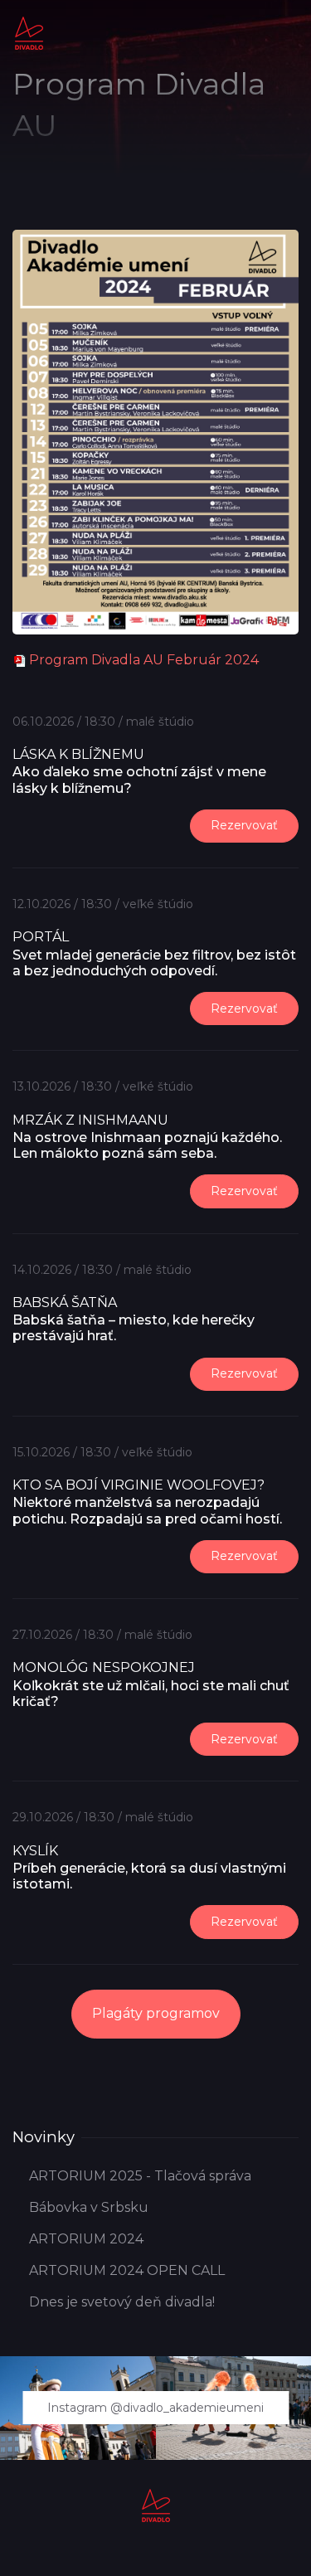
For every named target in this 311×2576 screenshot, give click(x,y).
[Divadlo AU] (29, 32)
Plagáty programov (156, 2013)
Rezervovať (244, 825)
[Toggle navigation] (290, 20)
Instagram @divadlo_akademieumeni (155, 2408)
